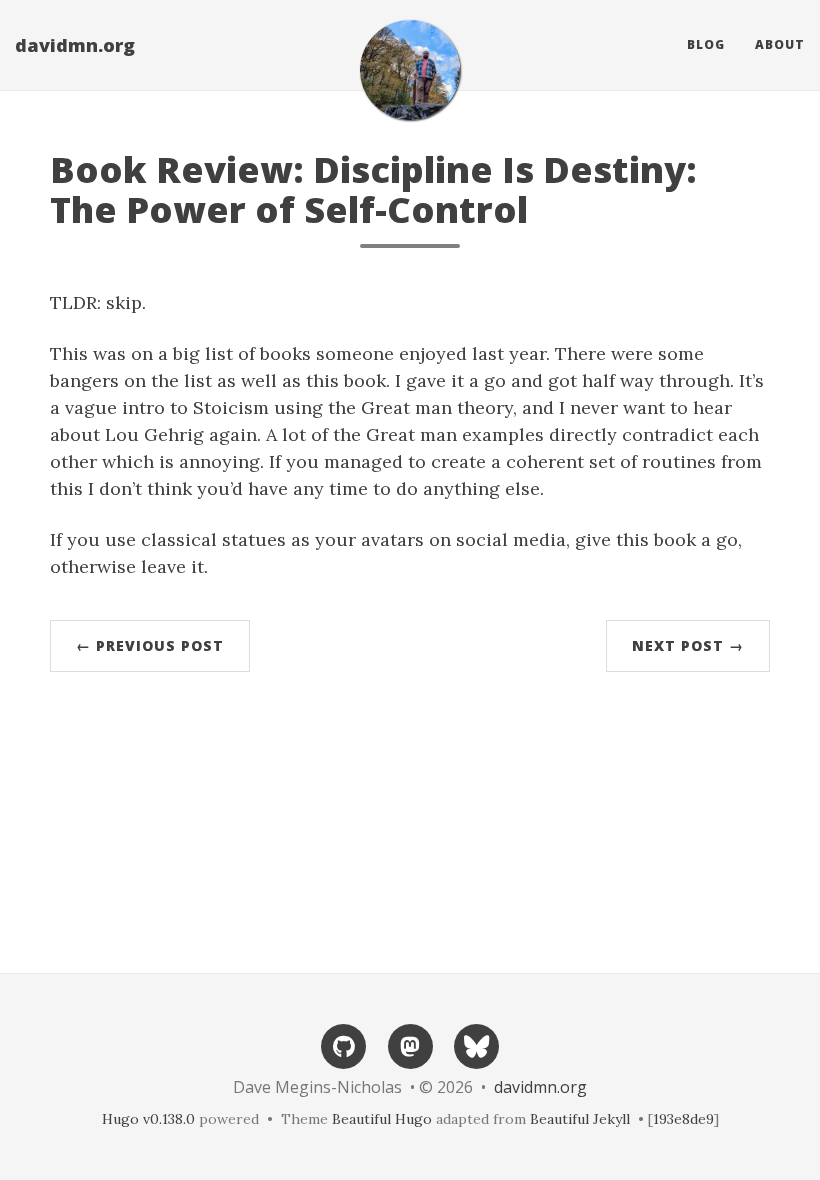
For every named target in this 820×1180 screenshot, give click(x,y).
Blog (706, 44)
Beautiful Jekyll (580, 1119)
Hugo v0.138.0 (148, 1119)
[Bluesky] (476, 1044)
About (780, 44)
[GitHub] (344, 1044)
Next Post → (688, 645)
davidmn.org (75, 45)
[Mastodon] (410, 1044)
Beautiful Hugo (382, 1119)
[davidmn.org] (410, 70)
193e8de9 (683, 1119)
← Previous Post (150, 645)
